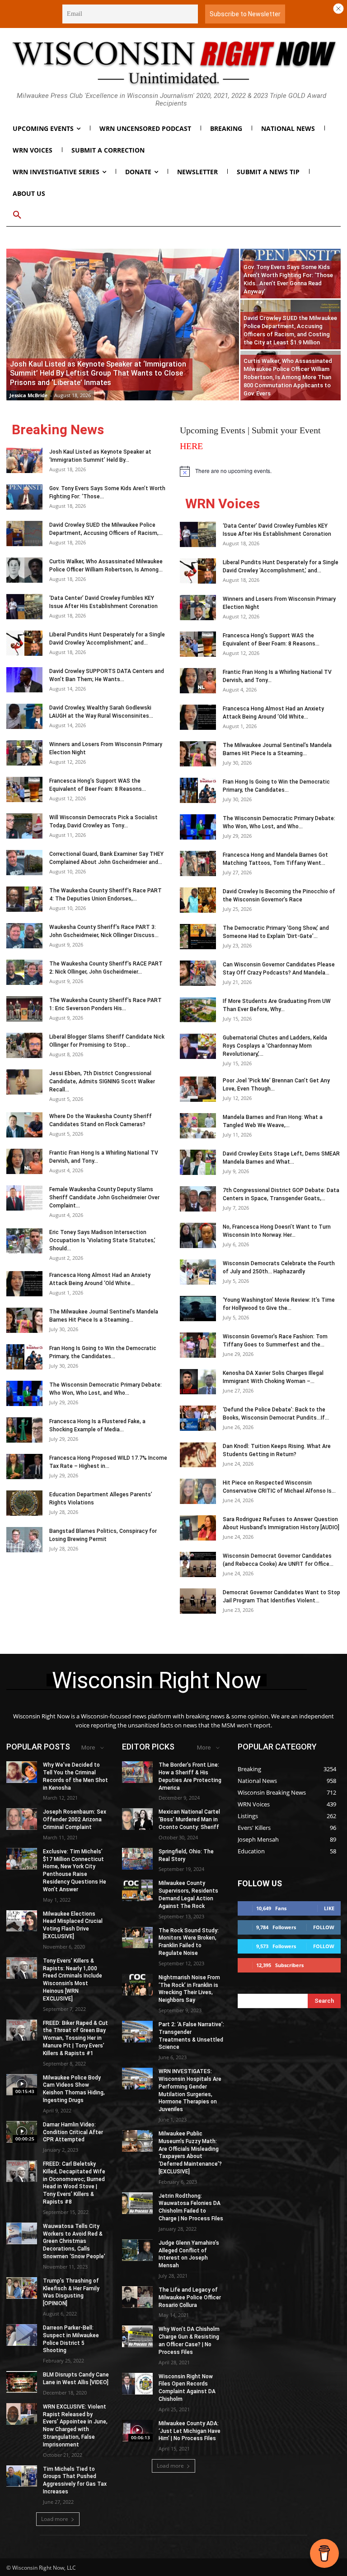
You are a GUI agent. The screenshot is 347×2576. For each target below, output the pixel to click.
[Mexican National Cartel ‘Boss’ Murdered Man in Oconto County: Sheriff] (137, 1819)
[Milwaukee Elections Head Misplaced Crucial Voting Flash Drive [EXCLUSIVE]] (22, 1921)
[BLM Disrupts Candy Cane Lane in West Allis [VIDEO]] (22, 2382)
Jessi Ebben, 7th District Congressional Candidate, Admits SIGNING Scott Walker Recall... (102, 1081)
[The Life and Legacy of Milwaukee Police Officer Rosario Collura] (137, 2297)
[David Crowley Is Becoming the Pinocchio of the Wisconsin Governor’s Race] (198, 900)
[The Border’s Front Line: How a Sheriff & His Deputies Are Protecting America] (137, 1772)
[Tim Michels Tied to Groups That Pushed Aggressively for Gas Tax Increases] (22, 2476)
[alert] (260, 471)
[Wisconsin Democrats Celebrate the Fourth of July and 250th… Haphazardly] (198, 1272)
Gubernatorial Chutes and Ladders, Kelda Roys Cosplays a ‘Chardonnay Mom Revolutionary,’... (275, 1046)
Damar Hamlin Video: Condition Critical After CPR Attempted (73, 2132)
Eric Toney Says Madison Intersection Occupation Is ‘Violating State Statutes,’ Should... (102, 1240)
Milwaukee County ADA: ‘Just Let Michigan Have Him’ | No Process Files (190, 2431)
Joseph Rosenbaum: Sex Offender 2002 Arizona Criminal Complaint (75, 1819)
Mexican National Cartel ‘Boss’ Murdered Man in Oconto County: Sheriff (189, 1819)
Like (329, 1908)
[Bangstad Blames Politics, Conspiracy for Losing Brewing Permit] (24, 1540)
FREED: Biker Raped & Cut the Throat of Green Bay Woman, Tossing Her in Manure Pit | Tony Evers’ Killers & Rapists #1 (75, 2038)
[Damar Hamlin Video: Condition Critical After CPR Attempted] (22, 2132)
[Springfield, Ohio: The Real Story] (137, 1859)
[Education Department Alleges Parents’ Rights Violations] (24, 1503)
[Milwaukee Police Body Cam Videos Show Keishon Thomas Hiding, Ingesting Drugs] (22, 2085)
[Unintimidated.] (173, 63)
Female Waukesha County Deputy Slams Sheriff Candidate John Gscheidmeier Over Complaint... (104, 1197)
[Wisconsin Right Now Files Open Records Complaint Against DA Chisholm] (137, 2384)
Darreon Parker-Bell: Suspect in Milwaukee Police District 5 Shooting (71, 2339)
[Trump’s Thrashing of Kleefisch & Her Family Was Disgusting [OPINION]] (22, 2288)
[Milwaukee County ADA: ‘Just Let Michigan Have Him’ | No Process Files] (137, 2431)
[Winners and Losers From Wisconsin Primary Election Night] (24, 753)
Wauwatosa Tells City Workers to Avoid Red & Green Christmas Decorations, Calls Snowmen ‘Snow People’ (74, 2241)
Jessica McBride (29, 395)
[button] (17, 215)
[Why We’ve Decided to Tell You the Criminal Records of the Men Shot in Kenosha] (22, 1772)
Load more (55, 2519)
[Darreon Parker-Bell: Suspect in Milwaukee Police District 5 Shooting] (22, 2335)
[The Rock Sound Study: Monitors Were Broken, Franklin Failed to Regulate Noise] (137, 1938)
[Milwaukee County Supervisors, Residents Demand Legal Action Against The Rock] (137, 1890)
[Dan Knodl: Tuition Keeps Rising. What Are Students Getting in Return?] (198, 1455)
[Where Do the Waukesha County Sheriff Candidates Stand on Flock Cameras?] (24, 1125)
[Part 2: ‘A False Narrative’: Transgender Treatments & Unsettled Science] (137, 2032)
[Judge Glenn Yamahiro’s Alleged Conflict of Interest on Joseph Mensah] (137, 2250)
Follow (324, 1927)
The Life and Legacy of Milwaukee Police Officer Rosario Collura (190, 2298)
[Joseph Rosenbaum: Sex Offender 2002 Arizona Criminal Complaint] (22, 1819)
